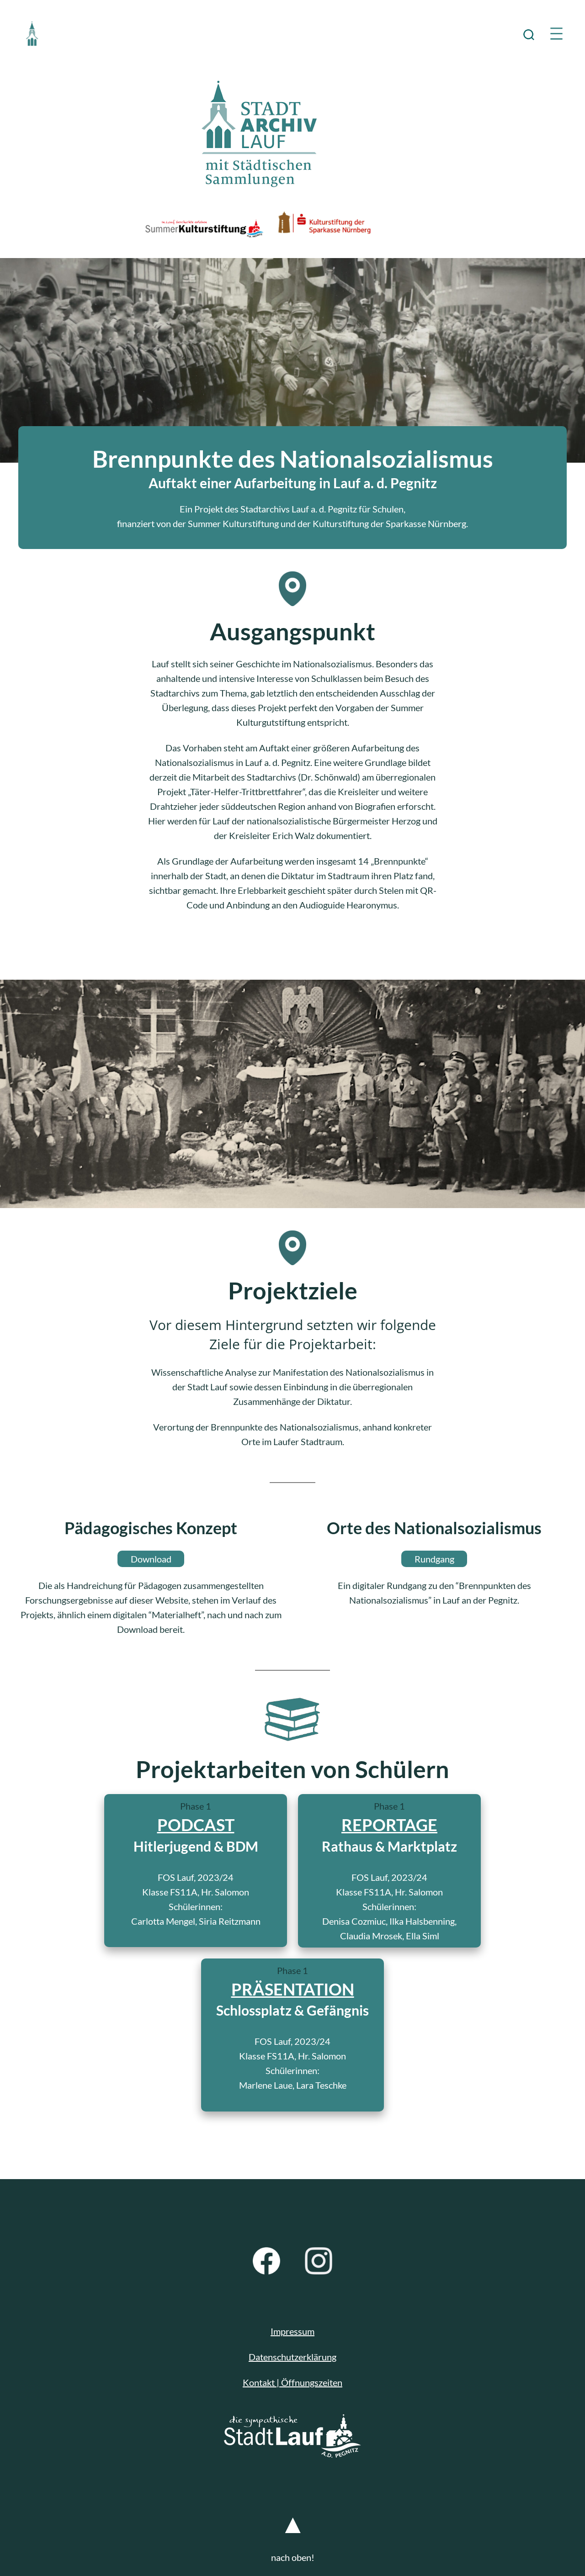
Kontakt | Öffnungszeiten (292, 2382)
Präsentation (293, 1989)
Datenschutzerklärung (292, 2357)
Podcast (196, 1825)
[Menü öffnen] (556, 34)
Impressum (292, 2331)
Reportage (389, 1825)
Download (151, 1559)
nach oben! (293, 2557)
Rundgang (434, 1559)
